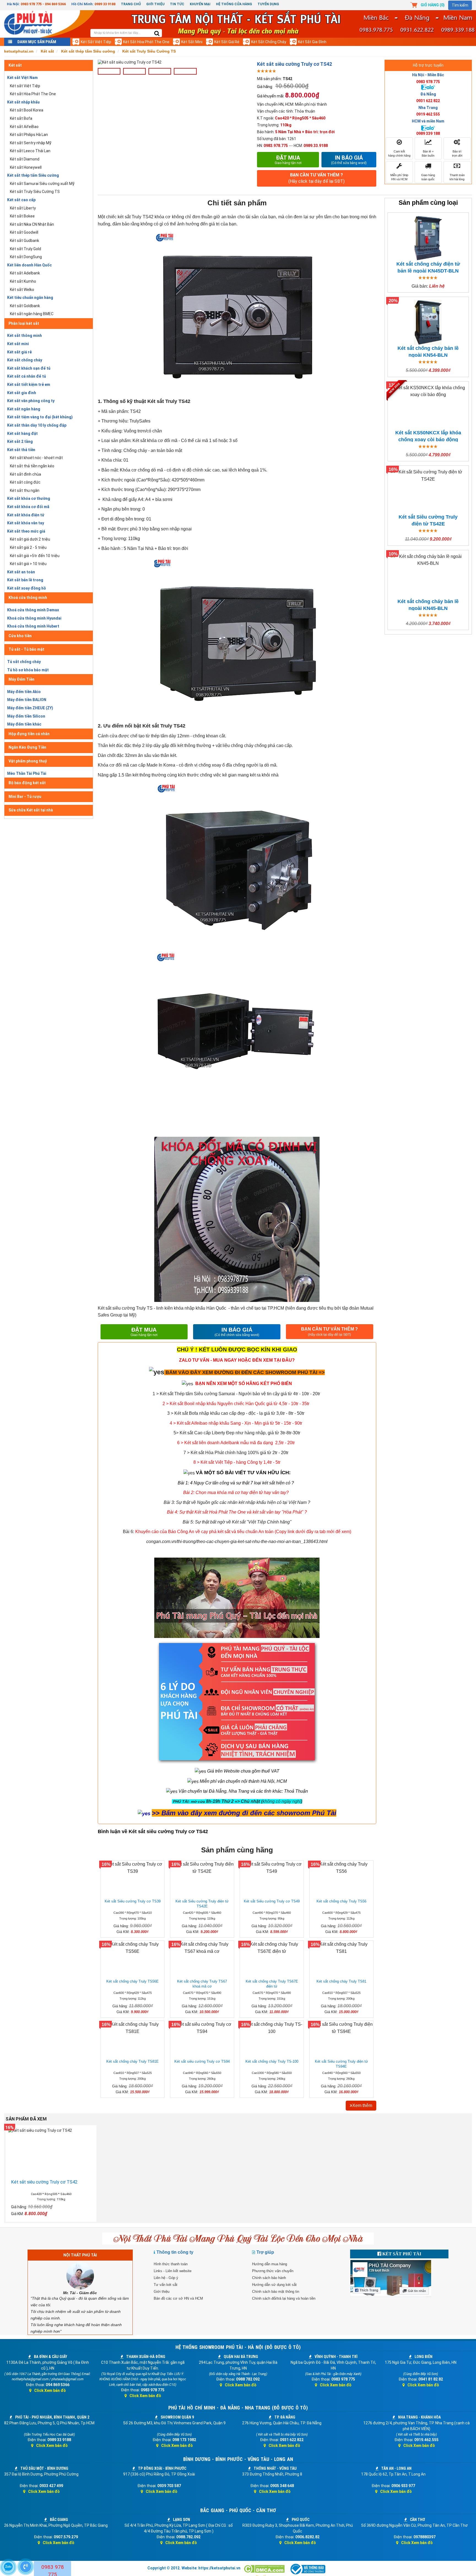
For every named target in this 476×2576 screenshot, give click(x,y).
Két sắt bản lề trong (25, 580)
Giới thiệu (155, 4)
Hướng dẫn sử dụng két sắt (274, 2285)
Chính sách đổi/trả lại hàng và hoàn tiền (284, 2298)
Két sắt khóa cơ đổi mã (28, 507)
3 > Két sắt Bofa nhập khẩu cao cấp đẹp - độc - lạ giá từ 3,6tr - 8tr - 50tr (236, 1413)
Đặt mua (288, 160)
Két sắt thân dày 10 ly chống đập (37, 425)
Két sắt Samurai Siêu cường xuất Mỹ (42, 184)
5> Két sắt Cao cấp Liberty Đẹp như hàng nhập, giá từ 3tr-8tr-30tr (237, 1433)
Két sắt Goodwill (24, 232)
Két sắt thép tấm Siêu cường (33, 175)
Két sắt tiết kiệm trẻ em (29, 385)
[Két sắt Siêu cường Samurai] (321, 1394)
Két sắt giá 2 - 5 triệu (28, 547)
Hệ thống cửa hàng (234, 4)
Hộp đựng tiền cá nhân (29, 734)
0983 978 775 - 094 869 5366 (43, 4)
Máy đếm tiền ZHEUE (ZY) (30, 708)
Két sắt (15, 65)
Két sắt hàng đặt (22, 434)
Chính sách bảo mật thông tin (276, 2292)
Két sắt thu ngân (25, 490)
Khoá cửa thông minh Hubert (33, 626)
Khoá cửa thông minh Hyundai (34, 618)
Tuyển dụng (268, 4)
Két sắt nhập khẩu (23, 102)
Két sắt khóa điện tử (26, 515)
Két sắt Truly (158, 726)
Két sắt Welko (22, 290)
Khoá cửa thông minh (28, 598)
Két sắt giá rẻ (227, 42)
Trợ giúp (265, 2252)
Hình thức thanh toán (171, 2264)
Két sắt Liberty (23, 208)
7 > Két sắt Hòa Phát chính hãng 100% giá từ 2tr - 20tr (236, 1453)
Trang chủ (131, 4)
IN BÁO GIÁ (237, 1332)
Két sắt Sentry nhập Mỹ (31, 143)
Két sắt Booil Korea (27, 110)
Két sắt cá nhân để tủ (27, 376)
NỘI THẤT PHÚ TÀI (80, 2255)
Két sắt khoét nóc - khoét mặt (36, 458)
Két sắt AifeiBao (24, 127)
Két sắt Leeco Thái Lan (30, 151)
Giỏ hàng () (433, 5)
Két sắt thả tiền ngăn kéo (32, 466)
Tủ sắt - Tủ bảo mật (26, 649)
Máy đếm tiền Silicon (26, 716)
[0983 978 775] (26, 2567)
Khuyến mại (200, 4)
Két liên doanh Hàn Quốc (29, 265)
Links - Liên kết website (173, 2271)
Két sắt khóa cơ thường (29, 498)
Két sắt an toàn (21, 572)
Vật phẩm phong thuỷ (28, 761)
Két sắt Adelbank (25, 273)
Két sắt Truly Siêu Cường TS (35, 192)
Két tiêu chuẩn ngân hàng (30, 298)
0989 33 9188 (105, 4)
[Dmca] (265, 2569)
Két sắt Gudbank (25, 241)
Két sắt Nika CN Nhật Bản (32, 224)
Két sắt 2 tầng (20, 441)
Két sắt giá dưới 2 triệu (30, 539)
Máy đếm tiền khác (24, 724)
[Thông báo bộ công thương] (308, 2569)
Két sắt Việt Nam (22, 78)
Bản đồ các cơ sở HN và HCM (178, 2298)
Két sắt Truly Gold (25, 249)
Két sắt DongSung (26, 257)
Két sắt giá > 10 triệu (28, 564)
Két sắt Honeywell (26, 167)
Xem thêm (362, 2105)
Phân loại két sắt (24, 323)
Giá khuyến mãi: (271, 96)
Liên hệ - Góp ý (166, 2278)
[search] (157, 34)
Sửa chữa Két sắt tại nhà (31, 810)
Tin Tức (177, 4)
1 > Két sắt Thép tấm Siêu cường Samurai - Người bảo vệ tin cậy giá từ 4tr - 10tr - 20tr (236, 1394)
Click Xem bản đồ (50, 2390)
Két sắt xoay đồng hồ (27, 588)
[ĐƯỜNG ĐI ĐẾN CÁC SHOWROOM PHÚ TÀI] (157, 1372)
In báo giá (349, 160)
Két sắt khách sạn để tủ (29, 368)
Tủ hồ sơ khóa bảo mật (28, 670)
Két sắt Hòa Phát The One (146, 42)
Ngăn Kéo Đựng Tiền (27, 747)
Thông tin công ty (175, 2252)
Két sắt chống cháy (269, 42)
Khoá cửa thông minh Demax (33, 610)
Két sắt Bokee (22, 216)
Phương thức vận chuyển (273, 2271)
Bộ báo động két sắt (27, 783)
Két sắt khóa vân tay (26, 523)
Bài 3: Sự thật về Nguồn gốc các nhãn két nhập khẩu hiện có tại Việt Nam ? (237, 1502)
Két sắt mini (192, 42)
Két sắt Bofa (21, 118)
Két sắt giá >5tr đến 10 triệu (35, 556)
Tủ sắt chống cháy (24, 662)
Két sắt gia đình (312, 42)
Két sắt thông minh (25, 336)
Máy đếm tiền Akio (24, 692)
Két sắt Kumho (23, 281)
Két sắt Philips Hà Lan (29, 135)
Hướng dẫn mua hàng (270, 2264)
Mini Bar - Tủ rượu (25, 797)
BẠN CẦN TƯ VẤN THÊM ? (317, 178)
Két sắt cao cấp (21, 200)
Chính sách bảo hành (269, 2278)
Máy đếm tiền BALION (27, 700)
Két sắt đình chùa (25, 474)
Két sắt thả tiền (21, 450)
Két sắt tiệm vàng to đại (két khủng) (40, 417)
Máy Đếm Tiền (21, 679)
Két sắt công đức (25, 482)
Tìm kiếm (460, 5)
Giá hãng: (265, 87)
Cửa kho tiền (20, 636)
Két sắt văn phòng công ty (31, 401)
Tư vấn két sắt (166, 2285)
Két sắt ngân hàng (24, 409)
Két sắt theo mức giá (26, 531)
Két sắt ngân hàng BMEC (32, 314)
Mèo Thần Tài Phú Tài (27, 773)
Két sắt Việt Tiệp (96, 42)
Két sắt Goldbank (25, 306)
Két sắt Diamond (25, 159)
